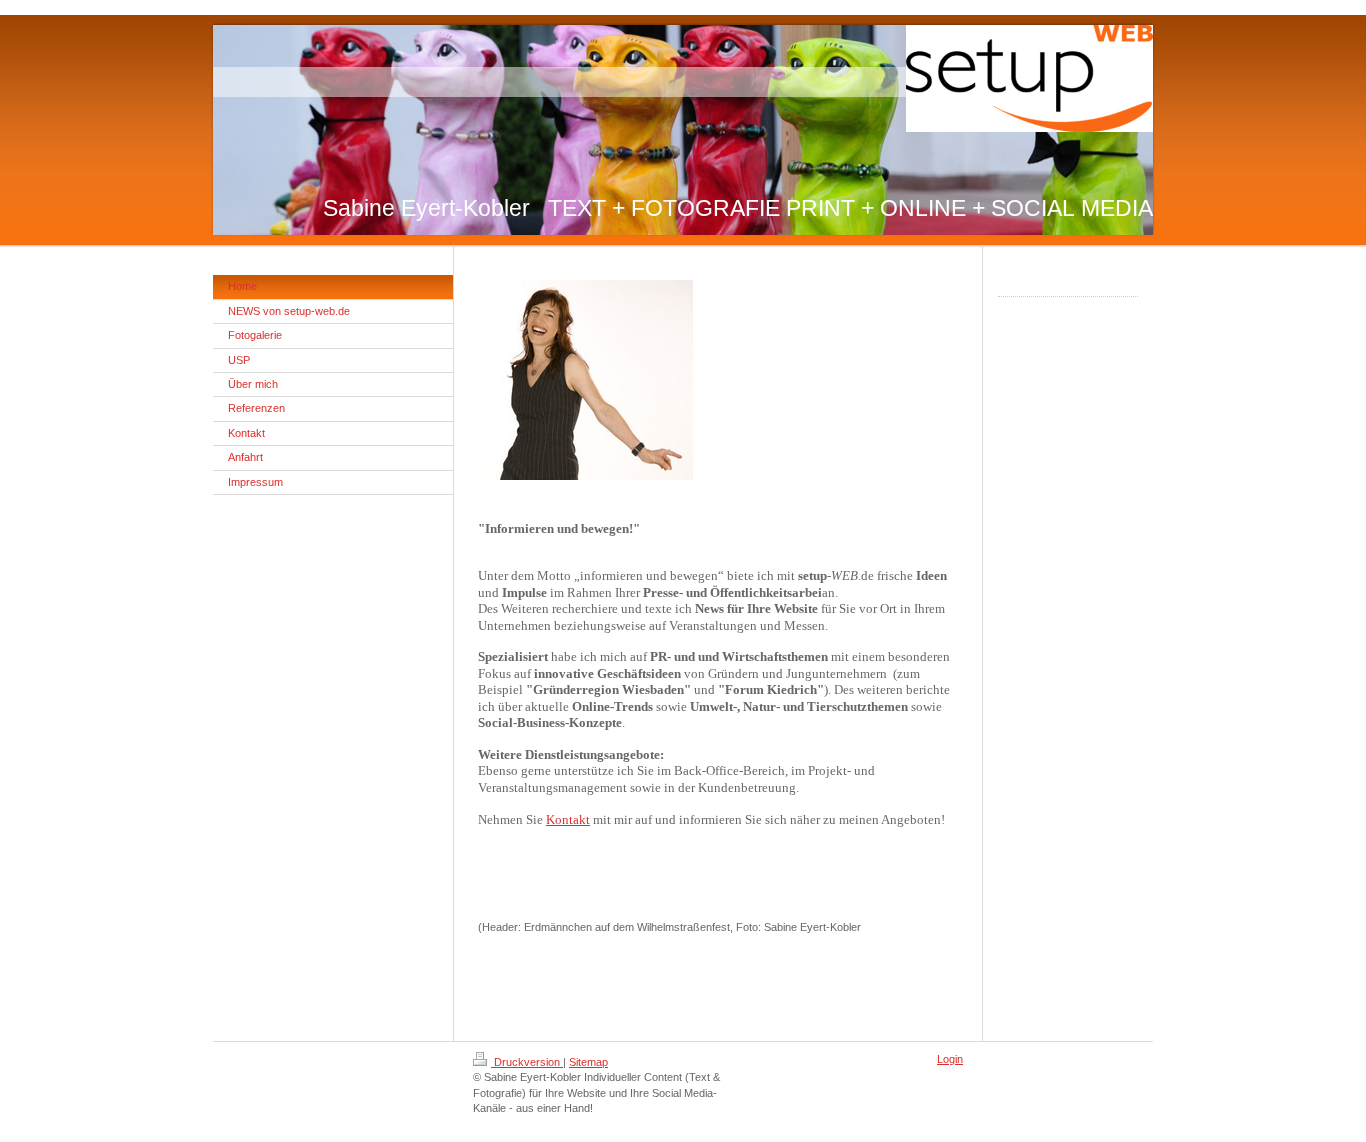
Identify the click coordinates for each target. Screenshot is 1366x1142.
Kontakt (568, 819)
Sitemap (588, 1062)
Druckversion (527, 1062)
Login (950, 1059)
